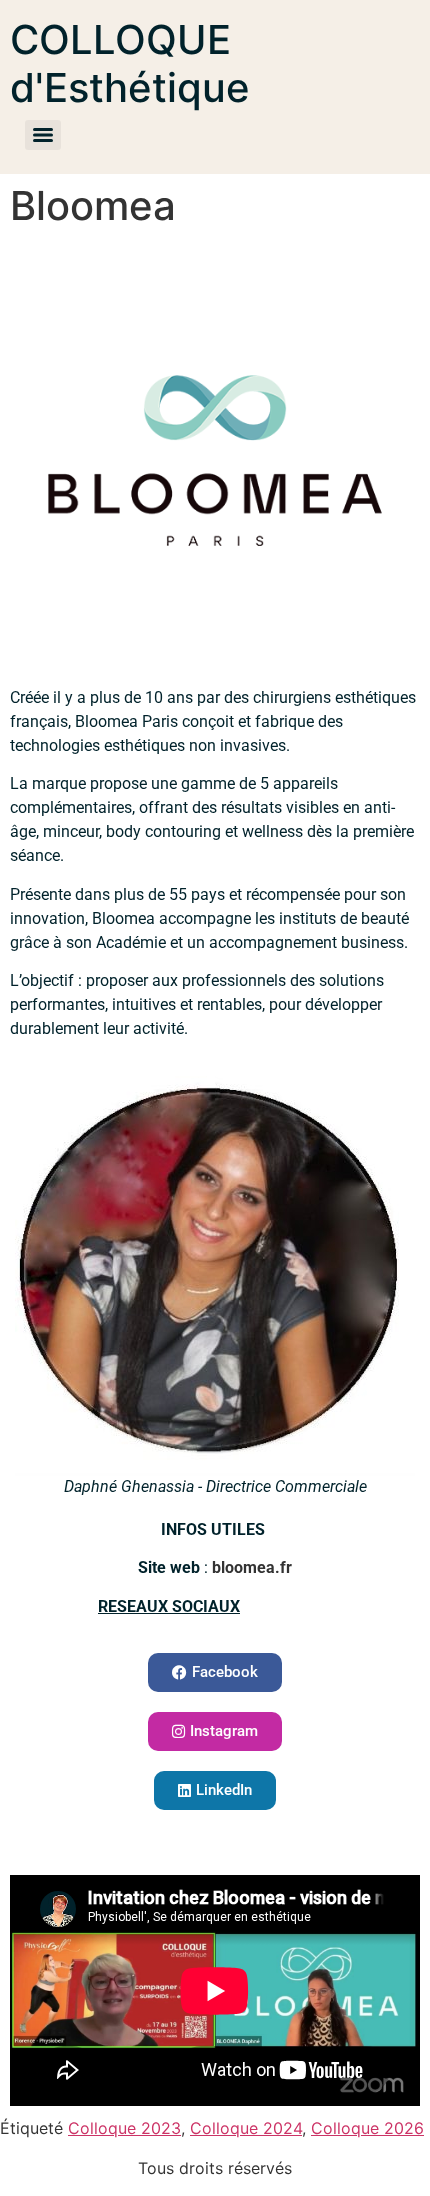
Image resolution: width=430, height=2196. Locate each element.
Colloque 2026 (367, 2128)
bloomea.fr (252, 1567)
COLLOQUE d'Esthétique (130, 63)
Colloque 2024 (246, 2128)
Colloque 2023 (124, 2128)
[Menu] (43, 135)
